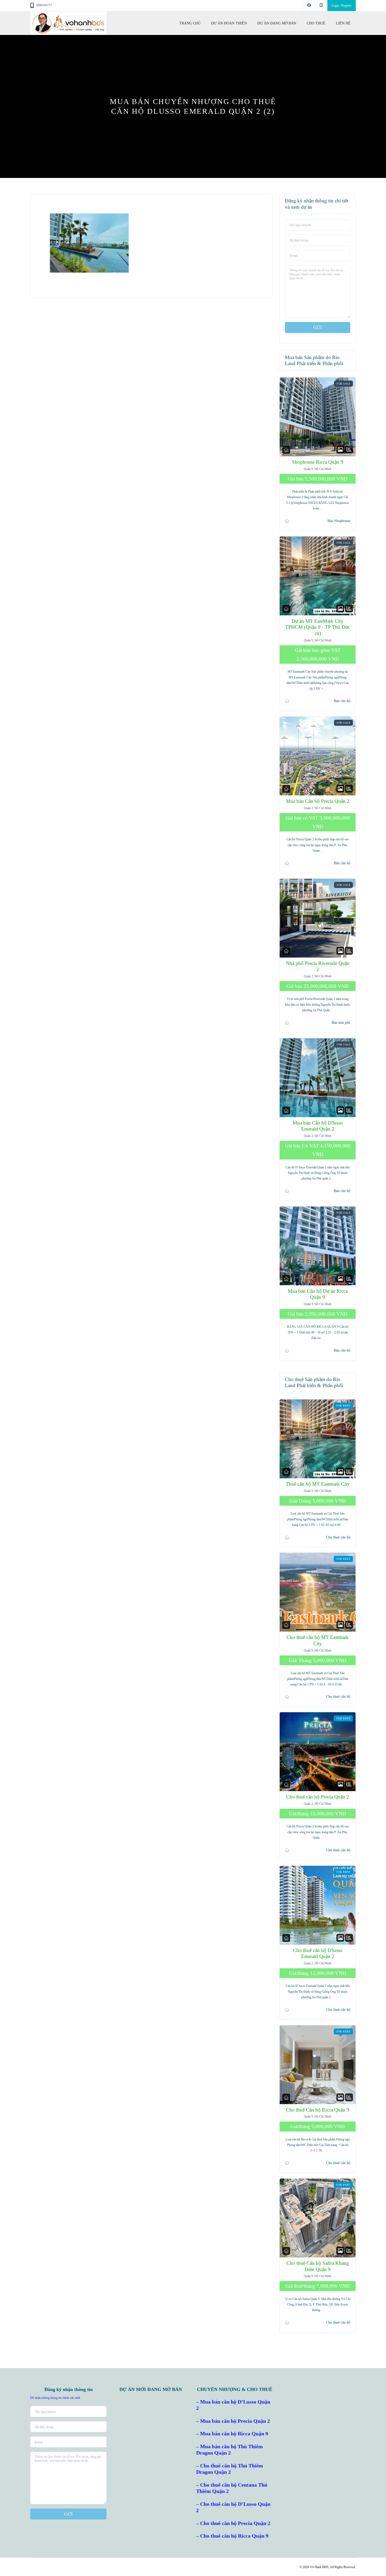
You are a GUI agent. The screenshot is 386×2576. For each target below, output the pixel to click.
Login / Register (342, 6)
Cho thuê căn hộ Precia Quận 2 (317, 1797)
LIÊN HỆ (343, 23)
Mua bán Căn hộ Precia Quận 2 (317, 801)
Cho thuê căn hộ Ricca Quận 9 (234, 2536)
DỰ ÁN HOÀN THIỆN (229, 23)
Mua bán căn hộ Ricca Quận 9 (234, 2434)
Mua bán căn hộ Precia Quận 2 (235, 2421)
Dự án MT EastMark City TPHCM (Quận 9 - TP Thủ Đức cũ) (318, 627)
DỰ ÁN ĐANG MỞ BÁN (277, 23)
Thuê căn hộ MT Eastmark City (317, 1484)
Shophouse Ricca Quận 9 (318, 462)
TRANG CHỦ (190, 23)
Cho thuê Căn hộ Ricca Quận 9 (318, 2110)
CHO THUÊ (316, 23)
